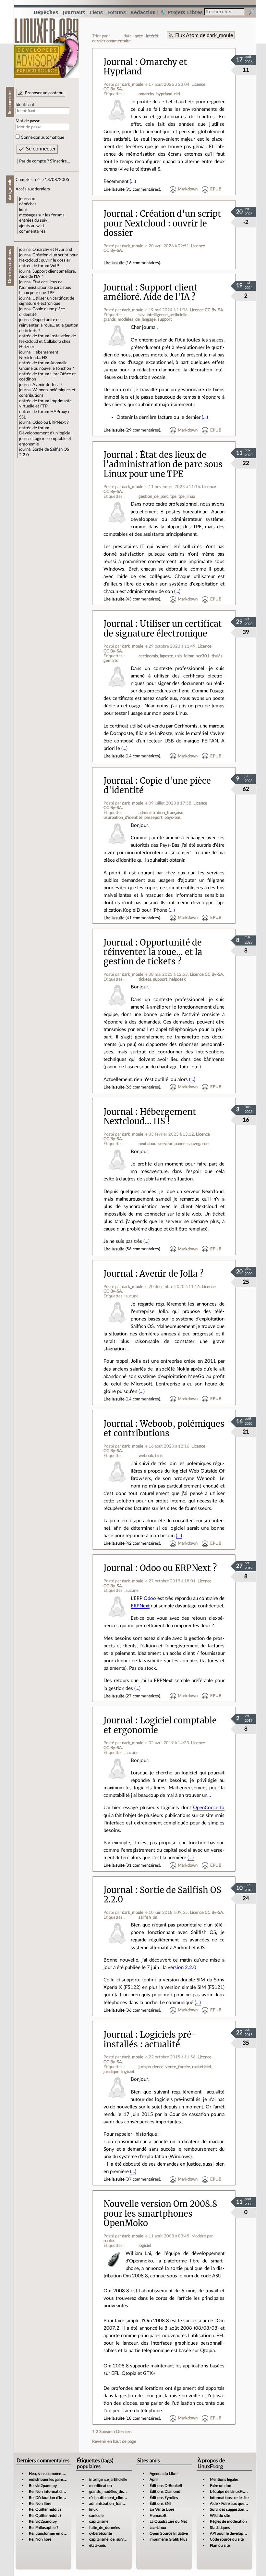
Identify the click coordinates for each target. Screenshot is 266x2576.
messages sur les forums (42, 215)
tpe (173, 496)
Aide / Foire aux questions (232, 2504)
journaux (27, 199)
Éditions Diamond (165, 2492)
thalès (217, 656)
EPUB (216, 189)
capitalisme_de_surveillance (113, 2539)
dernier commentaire (111, 41)
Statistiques (220, 2528)
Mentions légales (224, 2479)
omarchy (146, 94)
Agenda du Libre (163, 2474)
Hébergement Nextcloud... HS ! (150, 1117)
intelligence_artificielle (167, 315)
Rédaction (143, 12)
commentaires (32, 231)
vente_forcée (178, 2067)
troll (159, 1456)
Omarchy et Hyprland (52, 250)
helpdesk (178, 979)
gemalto (111, 661)
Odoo (150, 1598)
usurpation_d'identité (123, 818)
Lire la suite (114, 189)
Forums (116, 12)
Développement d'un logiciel (45, 433)
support (165, 319)
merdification (101, 2486)
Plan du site (220, 2545)
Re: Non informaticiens (48, 2492)
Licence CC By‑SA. (207, 310)
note (139, 36)
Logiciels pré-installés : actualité (150, 2039)
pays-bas (173, 818)
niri (177, 94)
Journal (118, 62)
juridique (111, 2072)
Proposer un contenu (44, 93)
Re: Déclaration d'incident (51, 2498)
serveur (165, 1144)
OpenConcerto (209, 1808)
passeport (153, 818)
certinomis (148, 656)
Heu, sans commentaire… (50, 2474)
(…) (133, 181)
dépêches (28, 204)
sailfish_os (148, 1917)
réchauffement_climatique (112, 2498)
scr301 (203, 656)
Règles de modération (228, 2521)
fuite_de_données (104, 2528)
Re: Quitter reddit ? (45, 2509)
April (154, 2479)
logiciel (128, 2072)
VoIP (55, 266)
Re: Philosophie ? (43, 2528)
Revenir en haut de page (114, 2441)
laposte (167, 656)
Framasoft (158, 2516)
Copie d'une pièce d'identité (157, 786)
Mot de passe (28, 121)
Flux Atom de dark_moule (204, 35)
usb (178, 656)
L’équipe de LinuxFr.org (230, 2492)
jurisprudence (151, 2067)
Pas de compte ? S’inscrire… (45, 161)
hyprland (164, 94)
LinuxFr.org (47, 45)
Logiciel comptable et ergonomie (160, 1725)
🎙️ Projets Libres (181, 12)
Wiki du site (220, 2516)
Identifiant (25, 105)
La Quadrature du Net (168, 2521)
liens (23, 210)
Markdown (188, 189)
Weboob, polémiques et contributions (164, 1429)
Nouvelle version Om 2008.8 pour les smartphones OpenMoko (160, 2214)
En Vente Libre (162, 2509)
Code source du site (227, 2539)
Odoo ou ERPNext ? (51, 422)
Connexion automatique (42, 137)
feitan (189, 656)
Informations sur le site (229, 2498)
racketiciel (201, 2067)
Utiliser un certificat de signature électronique (163, 629)
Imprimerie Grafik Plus (168, 2539)
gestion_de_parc (153, 496)
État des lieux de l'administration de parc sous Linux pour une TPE (45, 287)
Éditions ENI (160, 2504)
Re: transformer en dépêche (52, 2533)
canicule (96, 2516)
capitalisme (99, 2521)
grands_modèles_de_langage (130, 319)
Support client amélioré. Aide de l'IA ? (151, 292)
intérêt (152, 36)
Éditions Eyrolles (164, 2498)
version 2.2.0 (182, 1968)
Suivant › (107, 2432)
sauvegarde (198, 1144)
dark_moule (133, 84)
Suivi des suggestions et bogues (237, 2509)
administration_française (161, 813)
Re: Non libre (40, 2504)
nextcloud (147, 1144)
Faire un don (221, 2486)
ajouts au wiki (31, 226)
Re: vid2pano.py (43, 2486)
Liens (96, 12)
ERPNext (140, 1606)
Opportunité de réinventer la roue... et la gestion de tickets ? (49, 325)
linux (93, 2509)
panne (180, 1144)
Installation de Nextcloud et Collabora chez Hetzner (48, 341)
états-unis (97, 2545)
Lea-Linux (158, 2528)
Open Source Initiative (169, 2533)
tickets (145, 979)
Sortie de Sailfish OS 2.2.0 (162, 1895)
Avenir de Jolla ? (47, 385)
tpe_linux (187, 496)
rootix (109, 2241)
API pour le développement (233, 2533)
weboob (146, 1456)
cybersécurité (101, 2533)
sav (142, 315)
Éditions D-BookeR (166, 2486)
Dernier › (124, 2432)
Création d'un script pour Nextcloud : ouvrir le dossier (162, 223)
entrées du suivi (34, 220)
